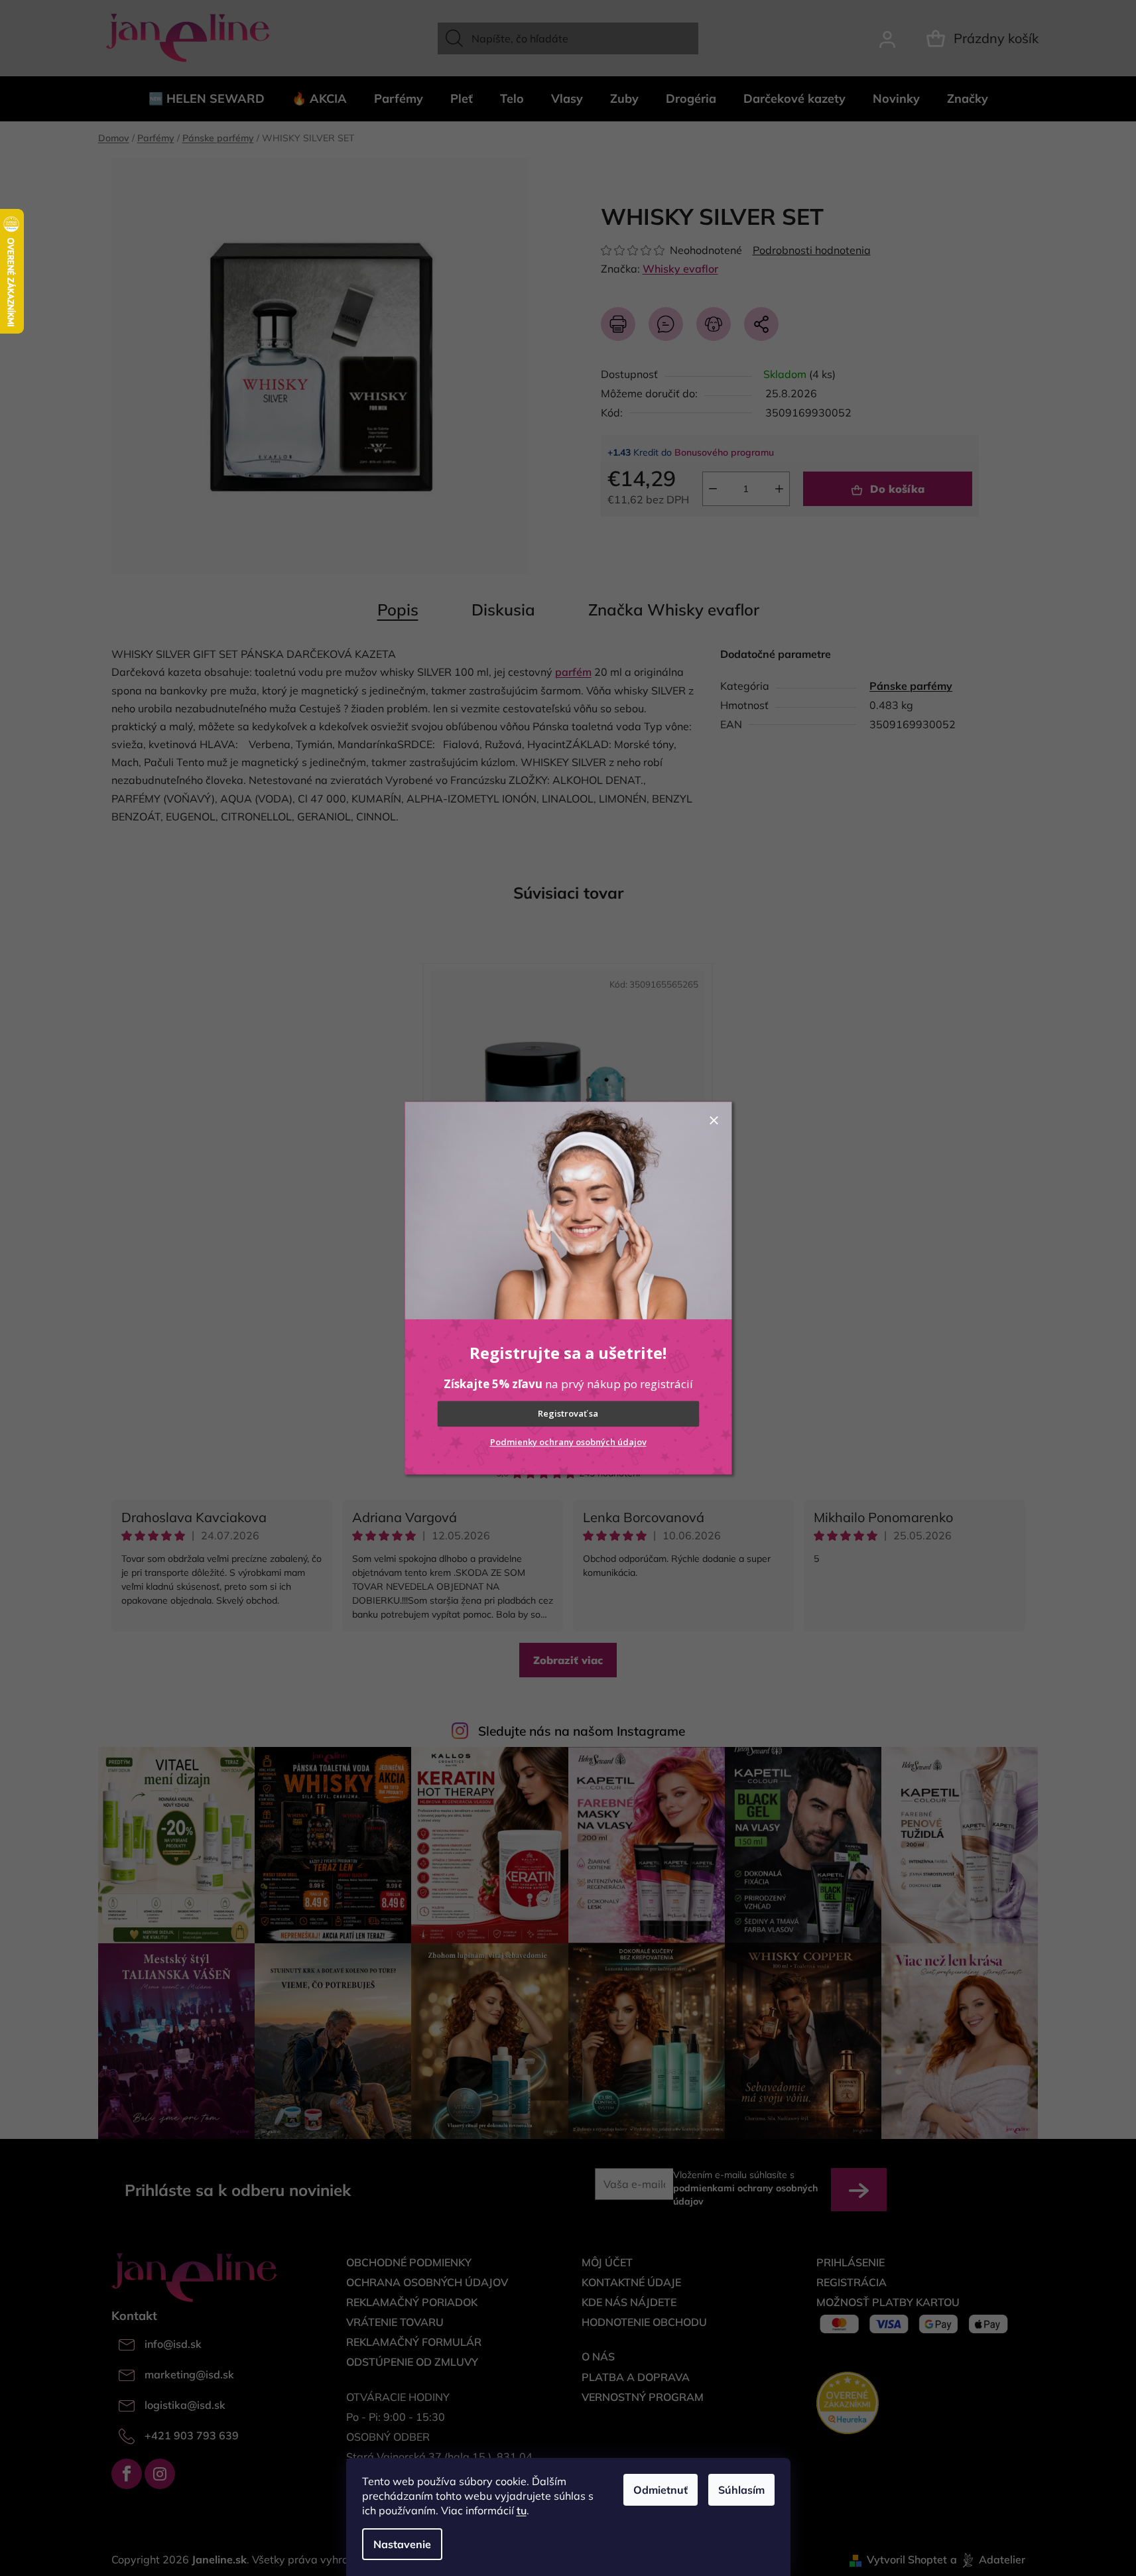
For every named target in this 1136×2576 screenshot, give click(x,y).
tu (522, 2510)
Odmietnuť (661, 2490)
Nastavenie (402, 2544)
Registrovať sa (568, 1414)
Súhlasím (741, 2490)
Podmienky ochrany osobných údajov (568, 1442)
